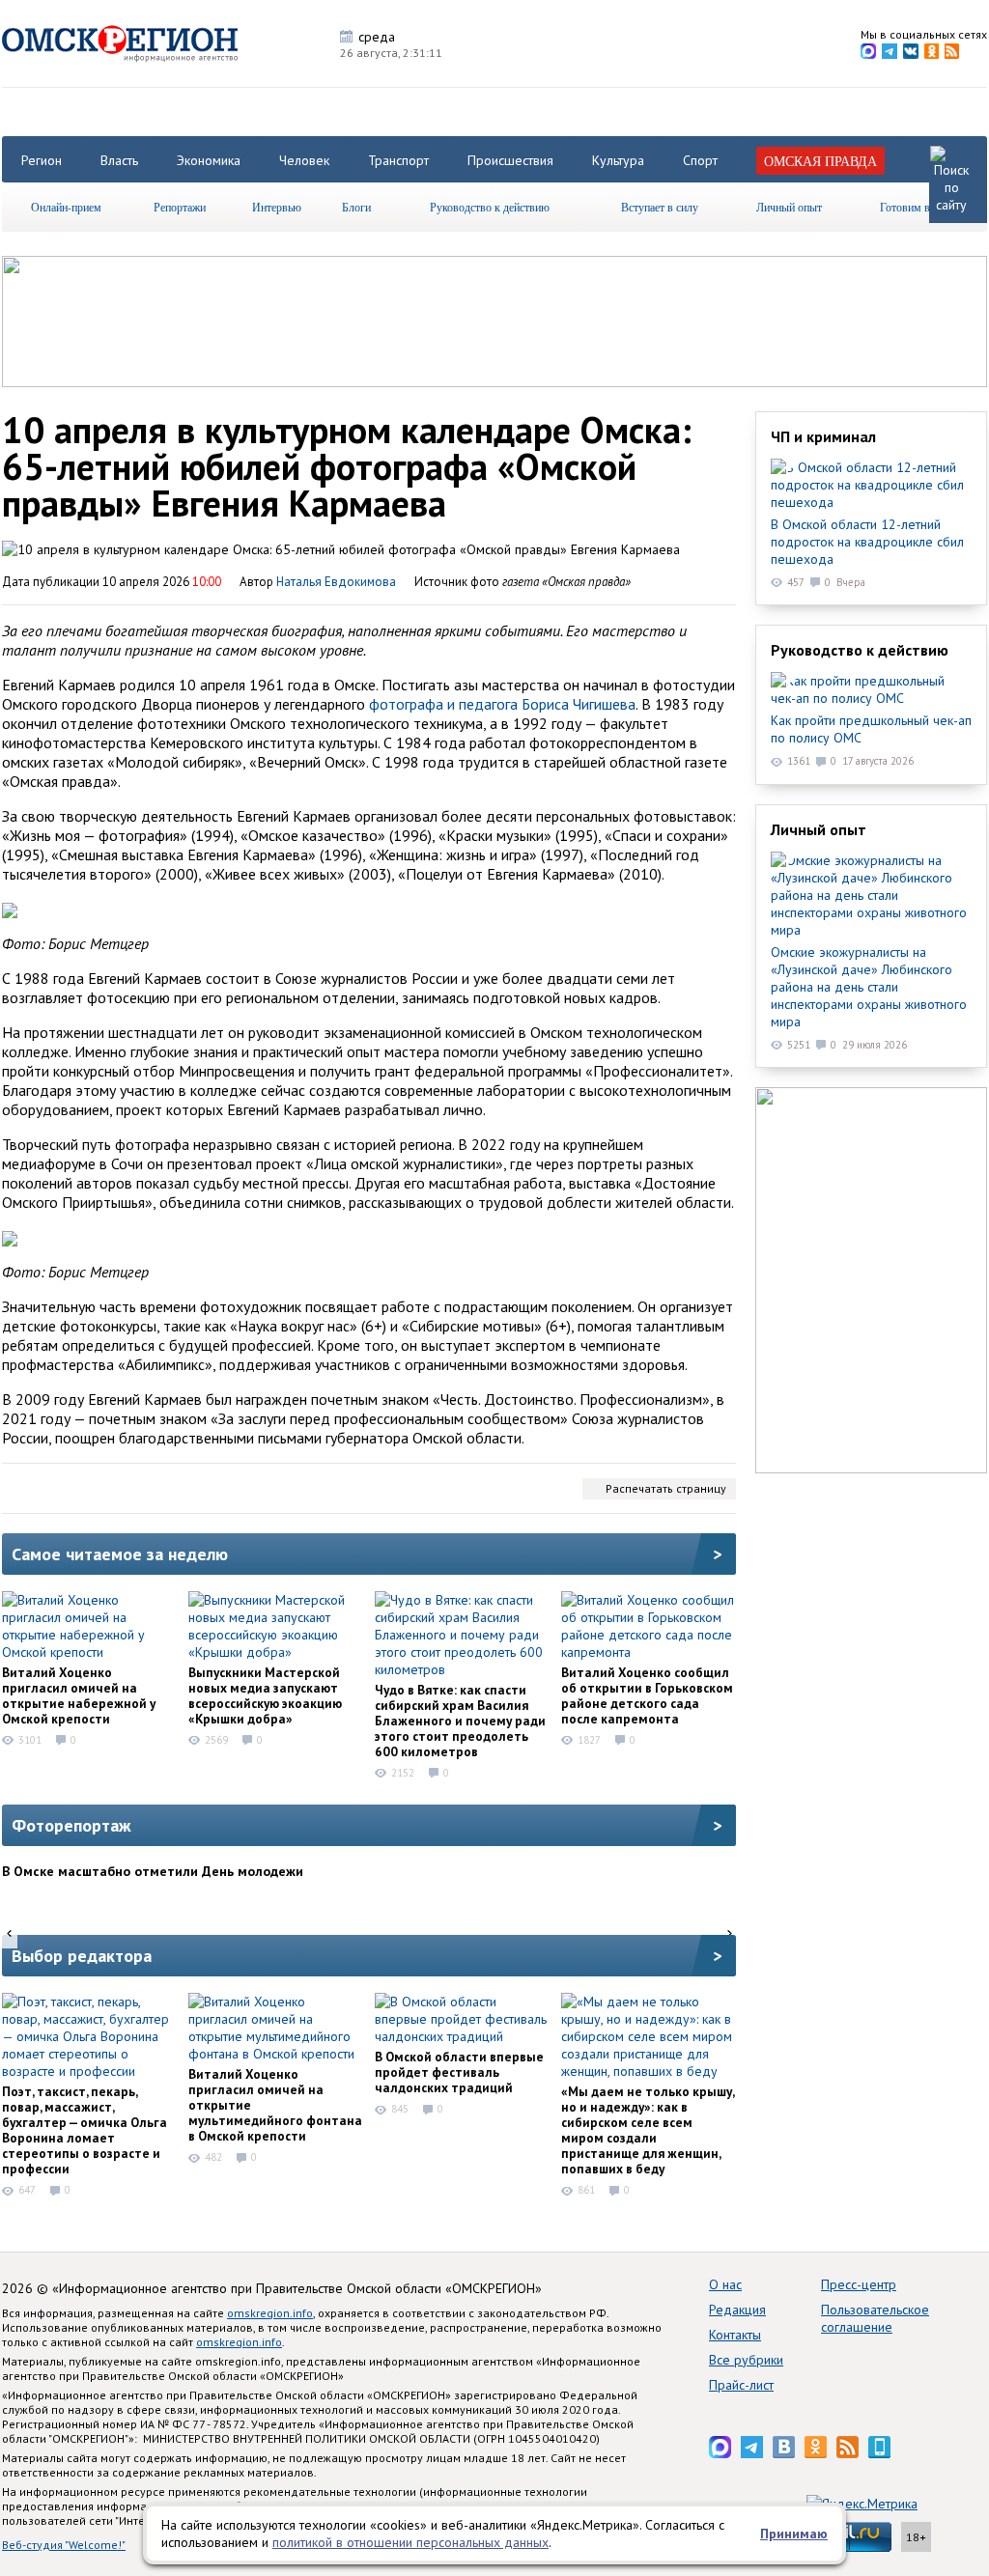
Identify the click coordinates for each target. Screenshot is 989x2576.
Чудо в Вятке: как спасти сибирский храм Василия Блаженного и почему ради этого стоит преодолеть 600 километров (460, 1721)
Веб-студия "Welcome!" (64, 2545)
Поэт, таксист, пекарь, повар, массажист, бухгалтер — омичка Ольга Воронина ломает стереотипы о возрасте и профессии (85, 2130)
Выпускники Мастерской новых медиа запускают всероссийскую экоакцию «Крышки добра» (265, 1695)
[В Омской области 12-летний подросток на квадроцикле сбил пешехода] (871, 485)
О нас (725, 2284)
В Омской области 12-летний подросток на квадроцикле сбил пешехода (867, 542)
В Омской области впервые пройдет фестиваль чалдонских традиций (459, 2072)
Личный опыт (789, 207)
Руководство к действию (490, 207)
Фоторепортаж (71, 1825)
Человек (304, 160)
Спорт (700, 160)
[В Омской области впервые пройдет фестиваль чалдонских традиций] (462, 2019)
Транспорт (398, 160)
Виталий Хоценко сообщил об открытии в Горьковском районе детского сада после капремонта (647, 1695)
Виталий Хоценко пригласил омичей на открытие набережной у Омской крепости (79, 1695)
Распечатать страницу (666, 1488)
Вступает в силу (660, 207)
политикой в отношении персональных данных (410, 2542)
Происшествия (510, 160)
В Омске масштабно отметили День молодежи (153, 1871)
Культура (618, 160)
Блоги (356, 207)
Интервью (277, 207)
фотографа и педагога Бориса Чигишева (502, 704)
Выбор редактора (82, 1956)
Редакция (737, 2310)
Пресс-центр (859, 2284)
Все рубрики (746, 2360)
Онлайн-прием (66, 207)
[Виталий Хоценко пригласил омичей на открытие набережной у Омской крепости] (89, 1626)
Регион (42, 160)
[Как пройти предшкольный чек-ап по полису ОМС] (871, 689)
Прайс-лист (741, 2385)
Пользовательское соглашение (875, 2318)
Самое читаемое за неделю (120, 1554)
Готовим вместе (918, 207)
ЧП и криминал (823, 436)
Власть (119, 160)
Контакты (735, 2335)
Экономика (209, 160)
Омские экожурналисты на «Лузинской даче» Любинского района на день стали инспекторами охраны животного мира (869, 987)
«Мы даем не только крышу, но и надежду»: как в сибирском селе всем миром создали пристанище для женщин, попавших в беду (648, 2130)
